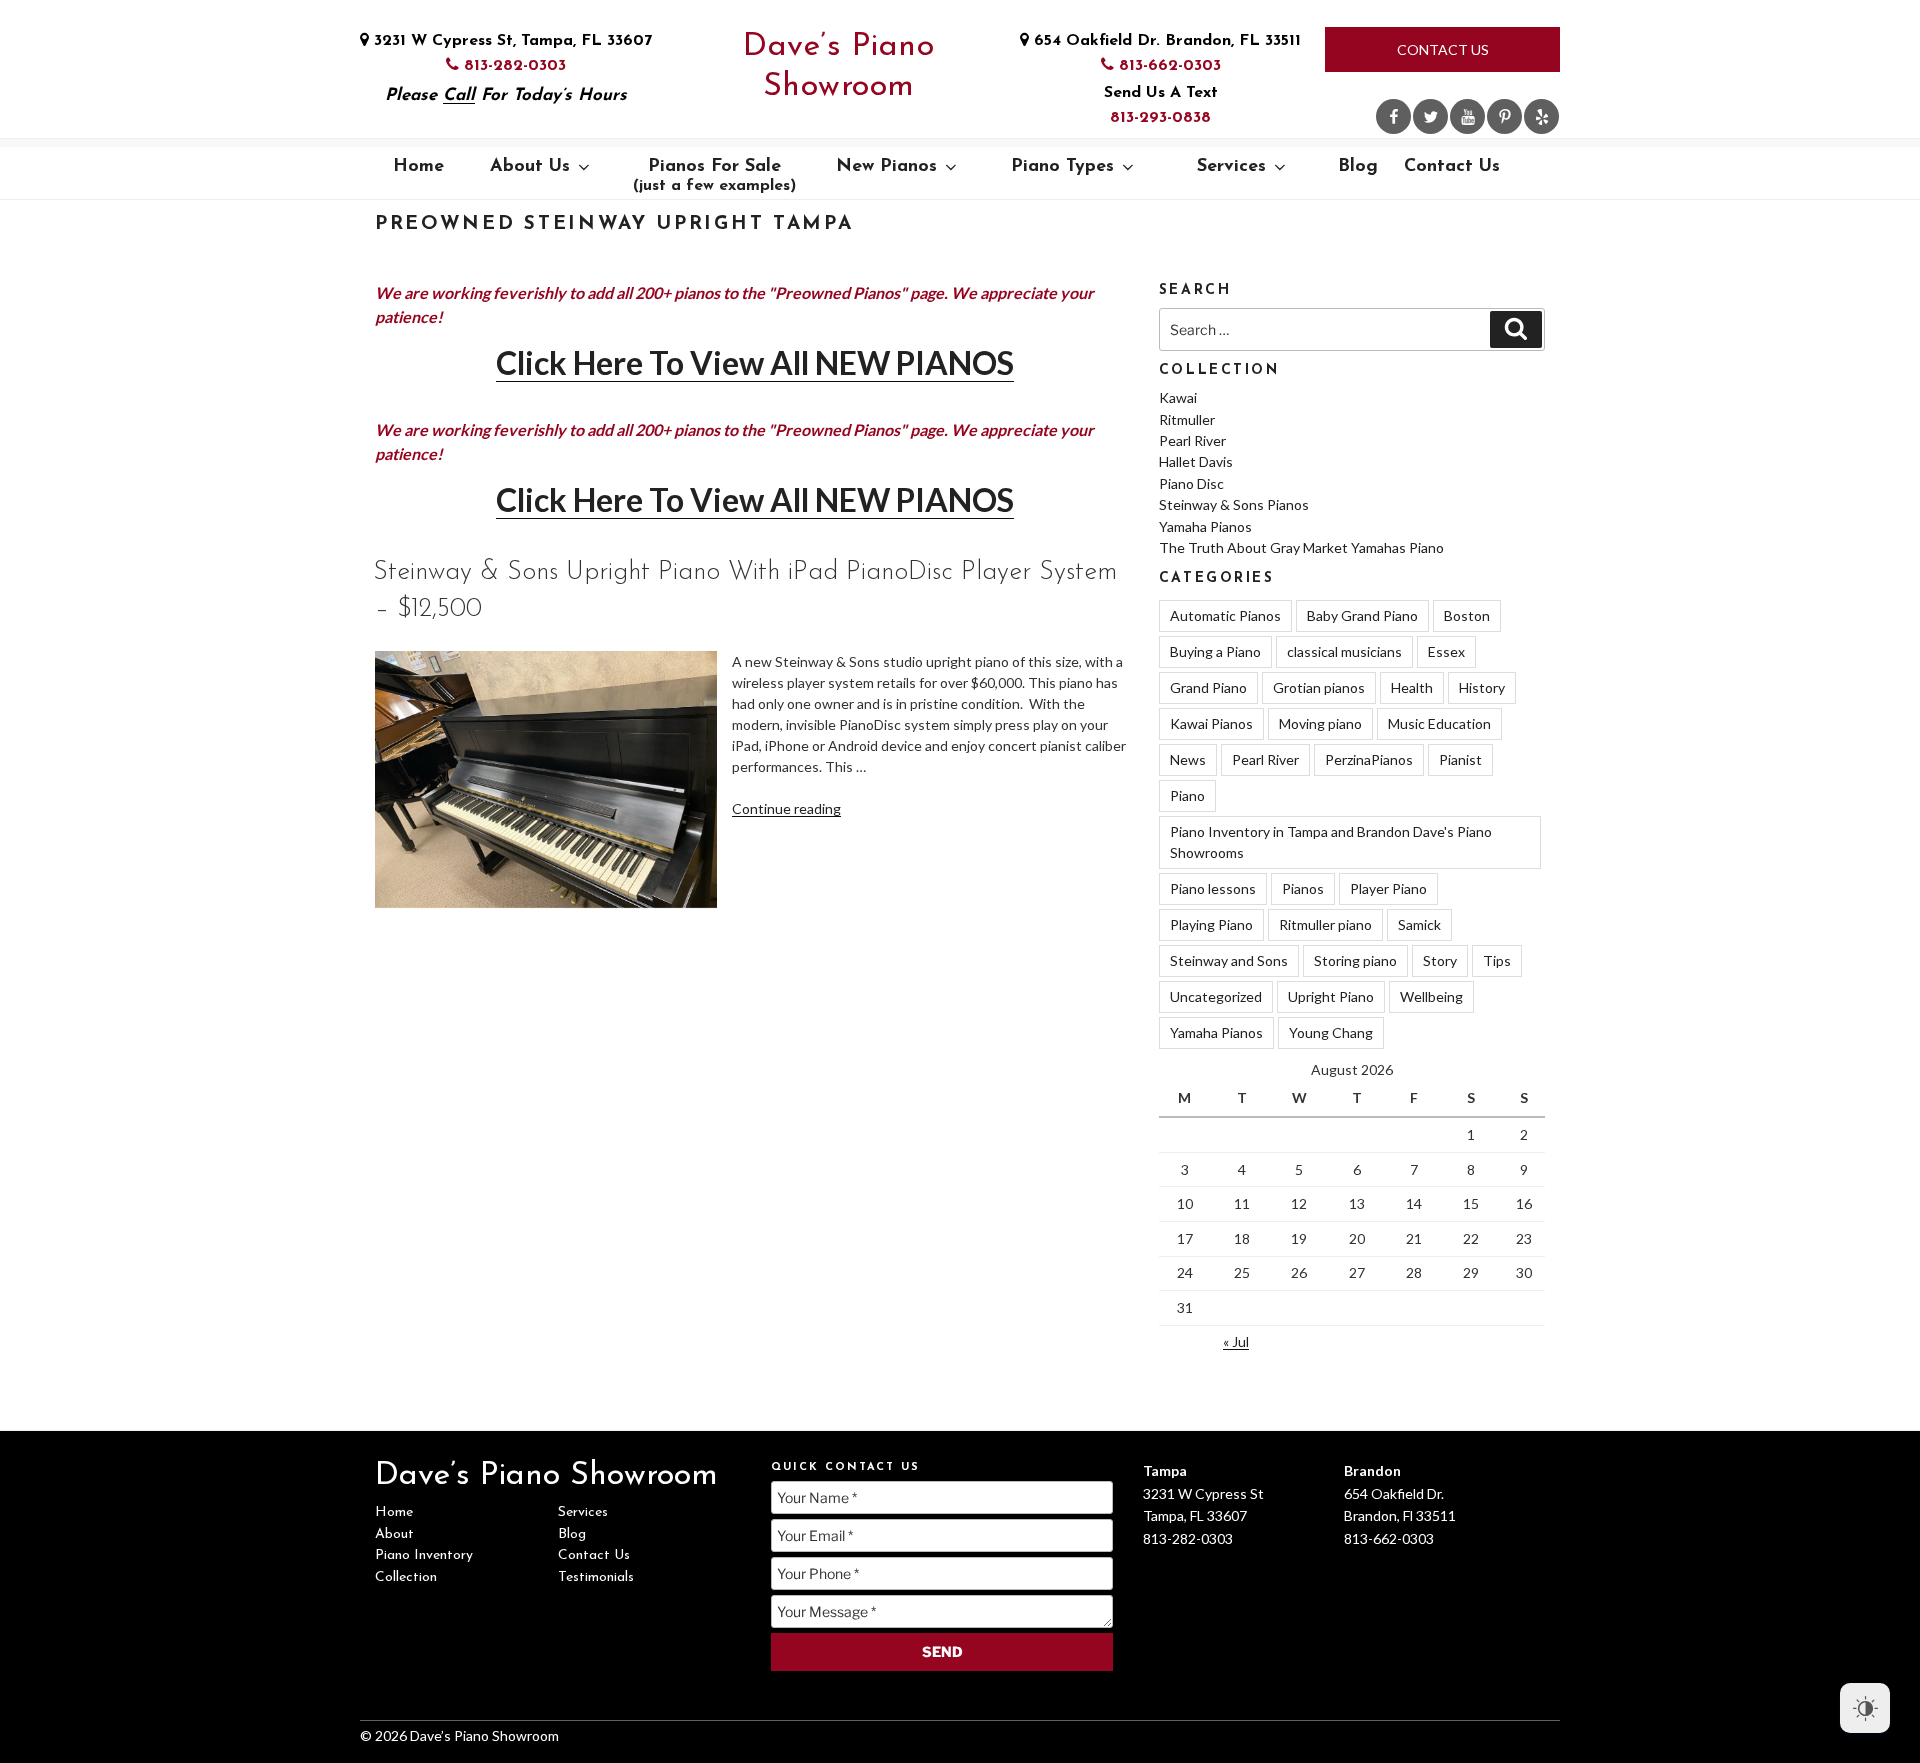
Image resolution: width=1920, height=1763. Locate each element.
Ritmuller (1187, 419)
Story (1440, 960)
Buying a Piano (1215, 651)
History (1482, 687)
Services (1231, 167)
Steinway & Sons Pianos (1234, 504)
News (1188, 759)
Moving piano (1320, 723)
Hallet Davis (1196, 461)
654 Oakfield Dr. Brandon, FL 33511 (1165, 41)
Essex (1446, 651)
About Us (530, 167)
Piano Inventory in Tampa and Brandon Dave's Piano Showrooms (1331, 842)
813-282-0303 (512, 66)
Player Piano (1388, 888)
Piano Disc (1191, 483)
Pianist (1460, 759)
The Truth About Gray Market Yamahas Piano (1301, 547)
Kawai (1178, 397)
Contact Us (1443, 49)
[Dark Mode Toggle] (1865, 1708)
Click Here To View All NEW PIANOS (755, 362)
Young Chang (1331, 1032)
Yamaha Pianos (1205, 526)
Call (459, 95)
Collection (406, 1577)
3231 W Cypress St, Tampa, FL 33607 (510, 41)
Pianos (1303, 888)
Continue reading (786, 808)
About (394, 1534)
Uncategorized (1216, 996)
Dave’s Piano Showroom (838, 67)
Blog (1358, 167)
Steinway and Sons (1229, 960)
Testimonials (596, 1577)
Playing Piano (1211, 924)
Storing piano (1355, 960)
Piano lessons (1213, 888)
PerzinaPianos (1369, 759)
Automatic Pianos (1225, 615)
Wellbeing (1431, 996)
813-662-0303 (1167, 66)
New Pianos (886, 167)
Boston (1467, 615)
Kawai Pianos (1211, 723)
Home (418, 167)
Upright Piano (1331, 996)
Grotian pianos (1319, 687)
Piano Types (1062, 167)
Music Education (1439, 723)
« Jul (1236, 1341)
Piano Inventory (424, 1555)
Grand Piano (1208, 687)
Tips (1497, 960)
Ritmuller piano (1325, 924)
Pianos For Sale (714, 176)
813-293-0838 (1160, 118)
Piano (1187, 795)
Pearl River (1192, 440)
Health (1412, 687)
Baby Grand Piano (1362, 615)
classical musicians (1344, 651)
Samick (1419, 924)
